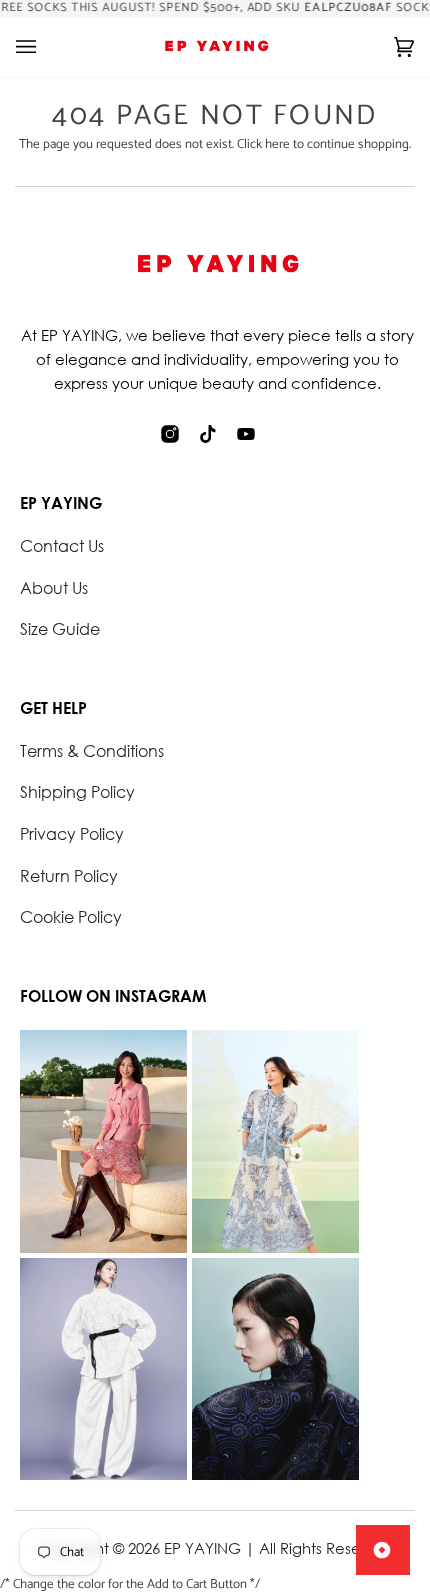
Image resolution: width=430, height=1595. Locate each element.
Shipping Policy (77, 791)
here (277, 144)
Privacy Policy (72, 833)
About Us (54, 587)
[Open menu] (46, 47)
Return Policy (69, 875)
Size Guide (60, 628)
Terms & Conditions (92, 750)
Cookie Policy (71, 916)
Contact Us (62, 545)
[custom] (170, 434)
